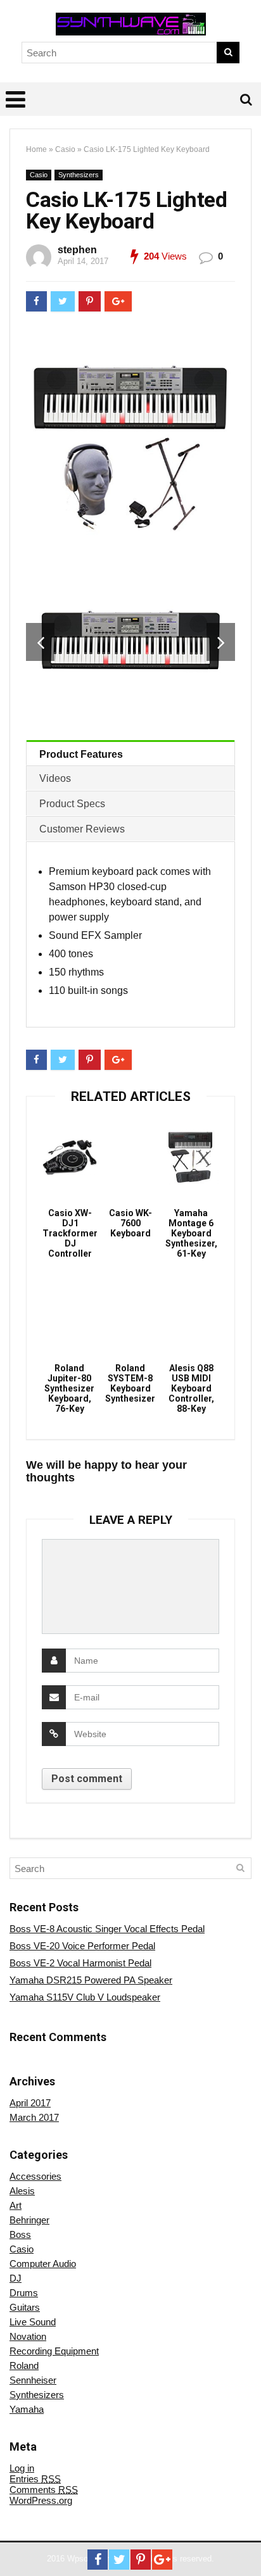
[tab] (130, 753)
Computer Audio (43, 2264)
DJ (16, 2278)
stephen (77, 250)
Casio (65, 149)
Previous (40, 642)
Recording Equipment (54, 2351)
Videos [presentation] (55, 778)
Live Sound (33, 2322)
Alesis (22, 2191)
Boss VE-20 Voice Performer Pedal (82, 1946)
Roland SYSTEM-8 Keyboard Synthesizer (130, 1383)
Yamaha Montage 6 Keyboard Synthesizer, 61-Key (191, 1233)
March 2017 (34, 2117)
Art (16, 2205)
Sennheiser (33, 2380)
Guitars (25, 2307)
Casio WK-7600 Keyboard (130, 1223)
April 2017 (30, 2103)
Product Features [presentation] (81, 754)
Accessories (35, 2176)
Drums (24, 2293)
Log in (22, 2468)
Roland (24, 2366)
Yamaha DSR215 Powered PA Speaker (91, 1980)
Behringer (29, 2220)
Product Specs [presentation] (72, 804)
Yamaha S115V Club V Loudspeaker (85, 1997)
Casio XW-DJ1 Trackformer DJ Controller (70, 1233)
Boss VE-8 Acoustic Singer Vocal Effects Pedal (107, 1929)
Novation (28, 2336)
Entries (35, 2479)
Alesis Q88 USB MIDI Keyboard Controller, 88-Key (191, 1388)
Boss (20, 2234)
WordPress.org (41, 2500)
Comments (44, 2490)
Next (221, 642)
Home (36, 149)
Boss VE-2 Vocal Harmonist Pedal (80, 1963)
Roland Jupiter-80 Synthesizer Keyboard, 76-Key (69, 1388)
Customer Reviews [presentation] (82, 829)
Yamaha (27, 2409)
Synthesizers (79, 175)
